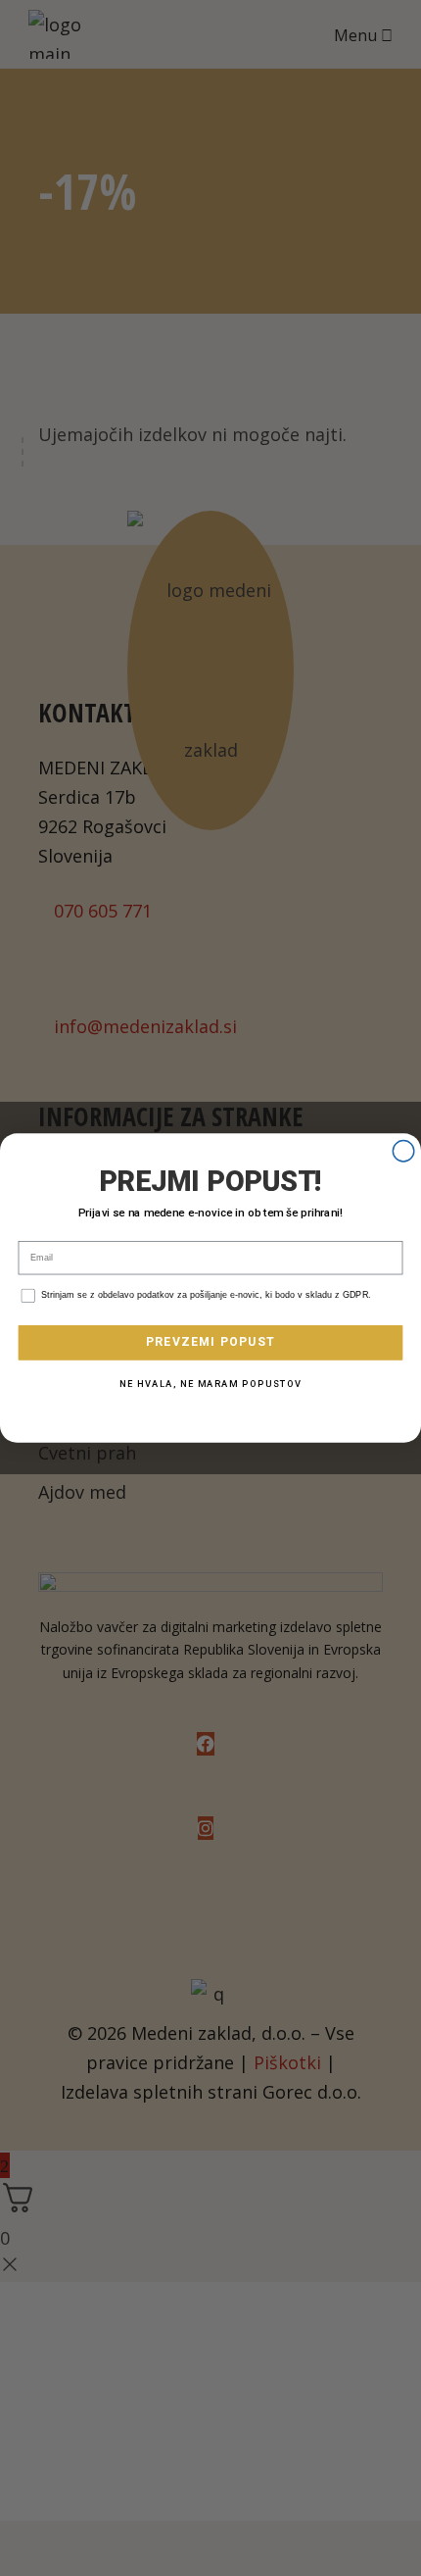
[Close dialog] (403, 1152)
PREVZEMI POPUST (211, 1342)
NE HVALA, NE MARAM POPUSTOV (210, 1385)
